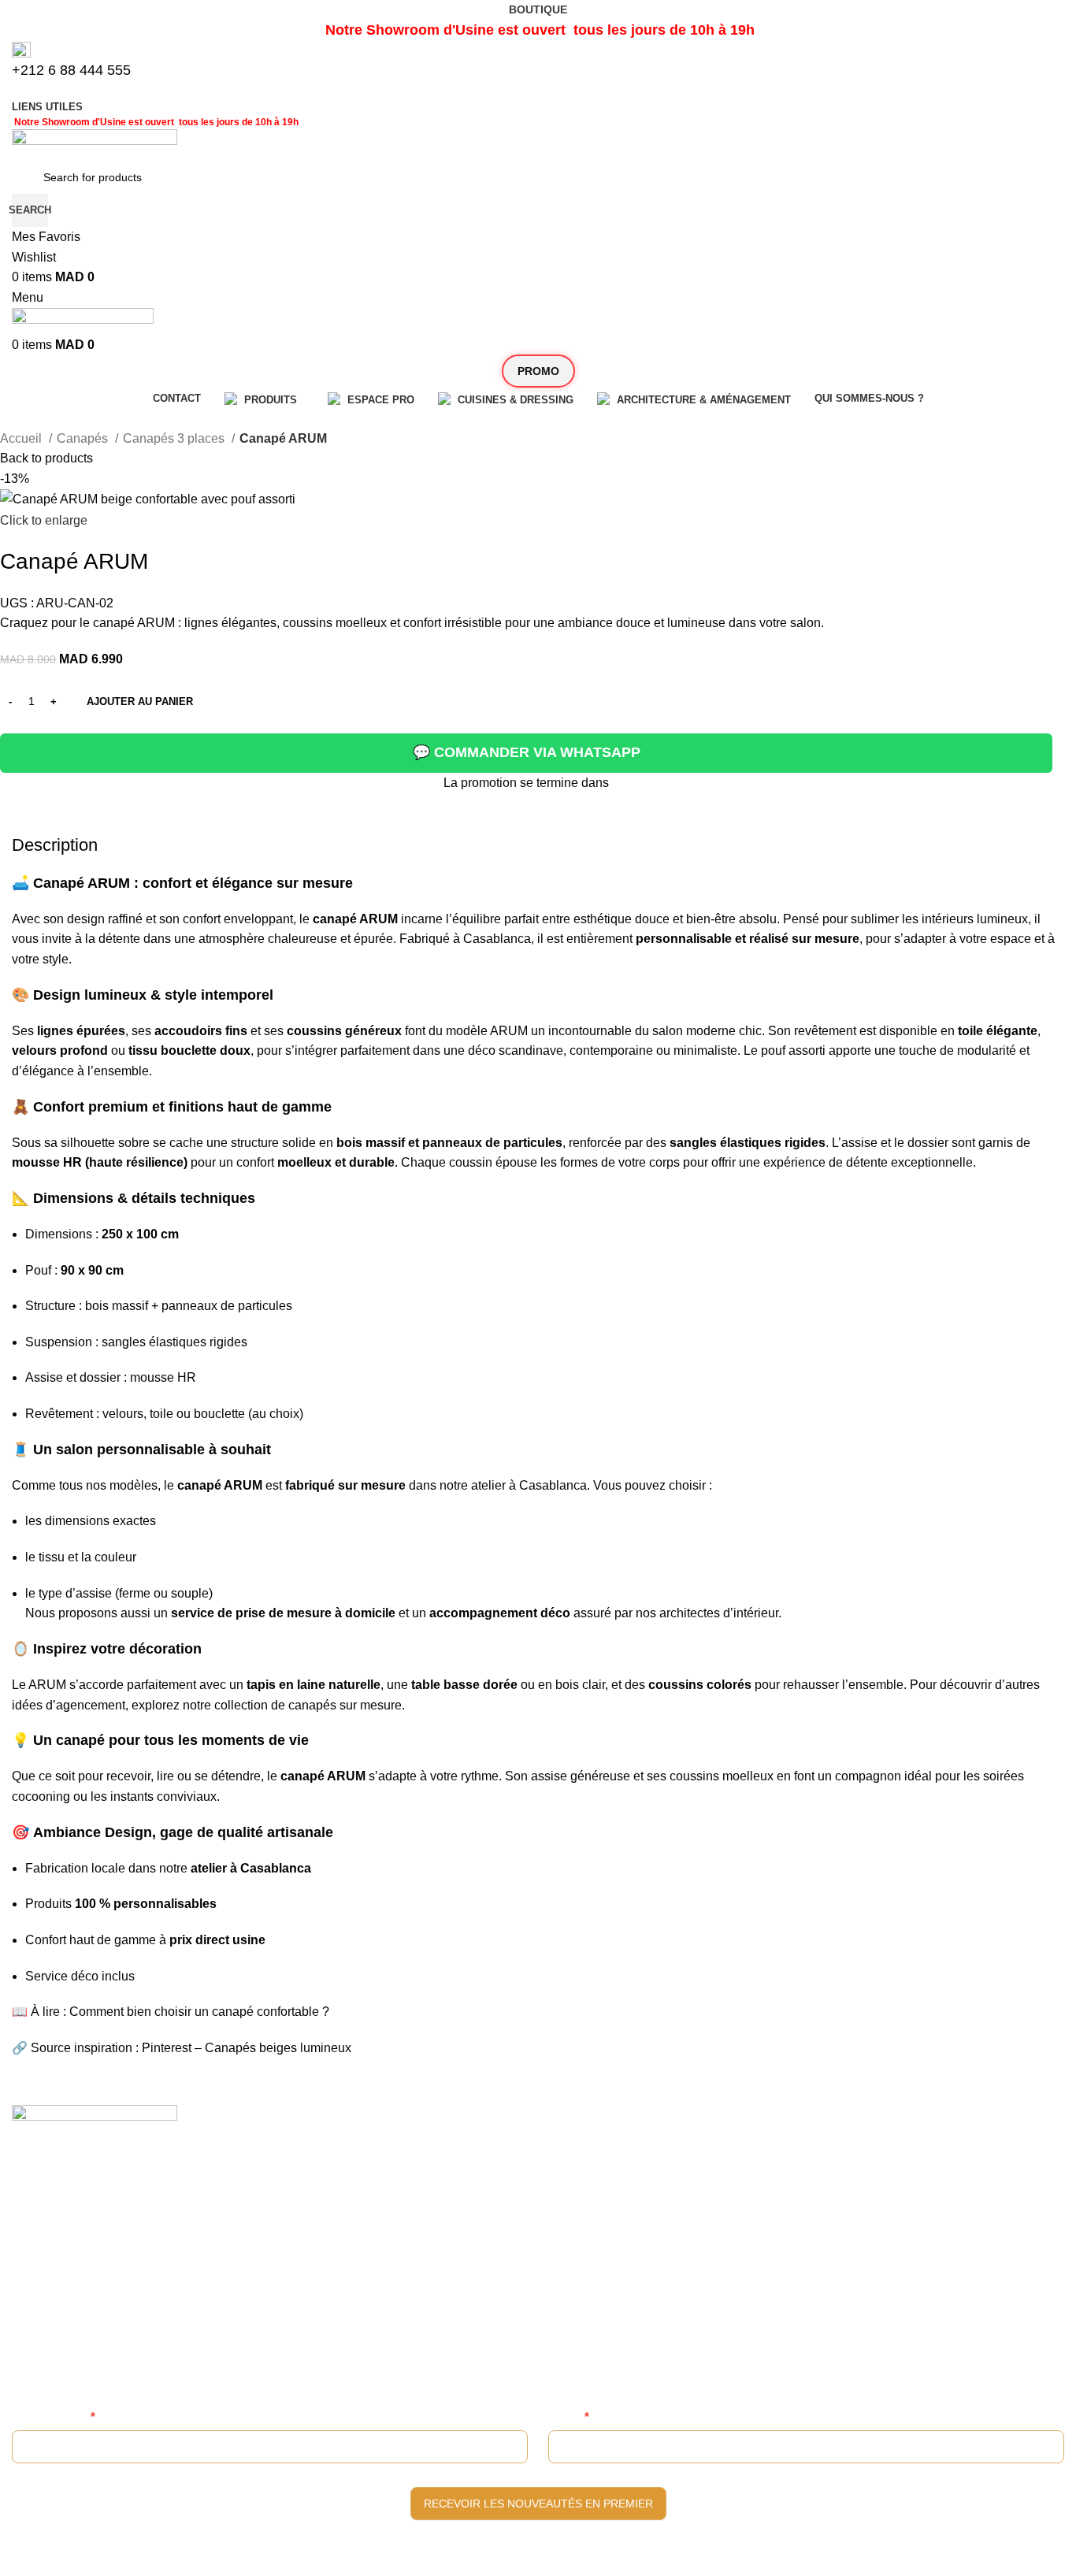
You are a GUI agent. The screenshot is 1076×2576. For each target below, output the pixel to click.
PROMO (538, 371)
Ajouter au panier (140, 702)
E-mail (569, 2416)
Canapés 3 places (175, 438)
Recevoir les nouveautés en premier (538, 2504)
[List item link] (538, 2307)
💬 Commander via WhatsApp (527, 752)
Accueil (22, 438)
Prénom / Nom (54, 2416)
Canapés (84, 438)
